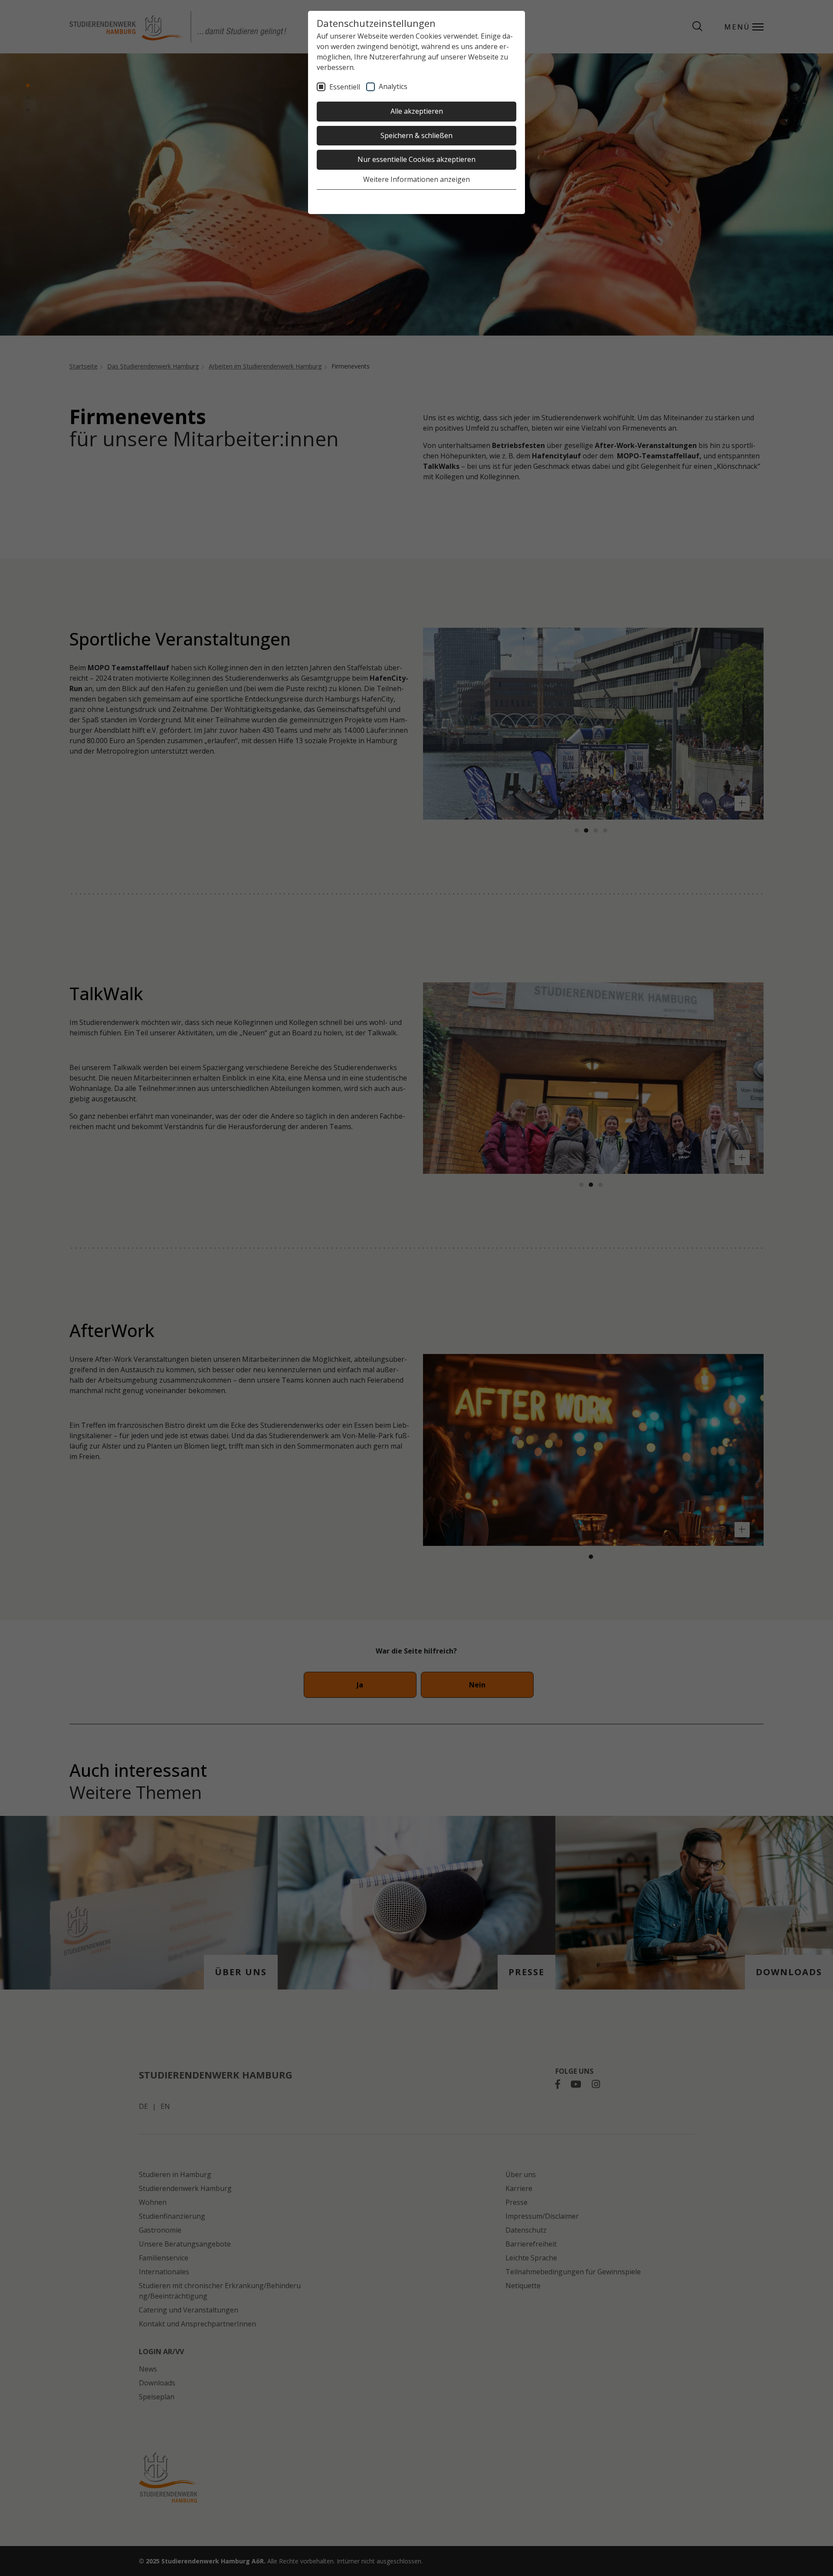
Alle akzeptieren (417, 111)
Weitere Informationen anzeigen (416, 179)
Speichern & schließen (416, 135)
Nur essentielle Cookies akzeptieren (416, 159)
